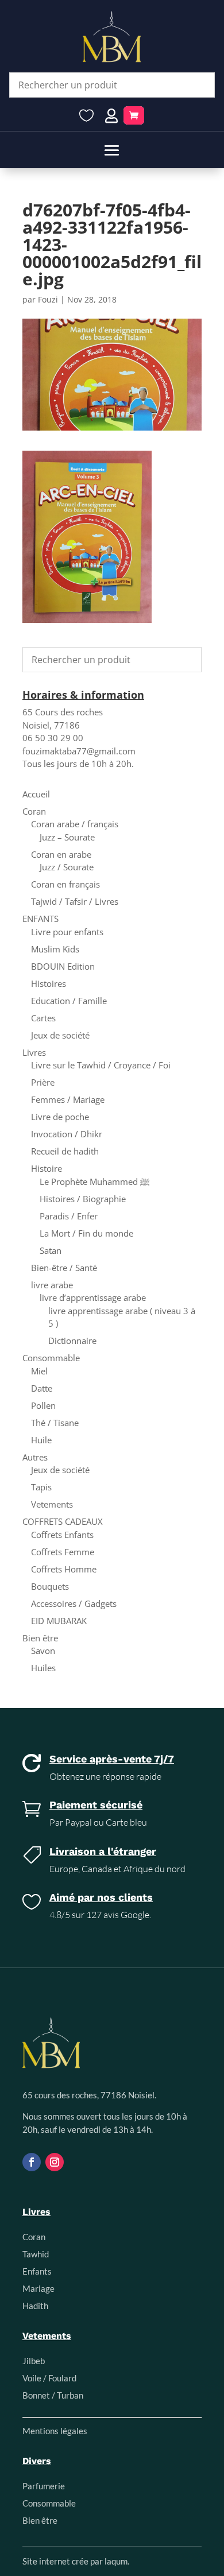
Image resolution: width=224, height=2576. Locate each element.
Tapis (41, 1487)
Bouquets (50, 1586)
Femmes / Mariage (68, 1099)
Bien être (40, 1638)
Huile (41, 1440)
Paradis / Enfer (69, 1216)
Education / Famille (69, 1001)
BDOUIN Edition (63, 966)
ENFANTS (40, 919)
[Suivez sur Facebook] (32, 2162)
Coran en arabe (61, 854)
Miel (39, 1371)
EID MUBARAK (59, 1621)
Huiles (43, 1668)
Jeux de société (60, 1035)
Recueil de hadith (65, 1151)
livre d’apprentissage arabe (93, 1297)
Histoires (49, 983)
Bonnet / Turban (53, 2395)
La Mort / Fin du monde (86, 1233)
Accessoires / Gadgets (74, 1603)
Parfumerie (44, 2486)
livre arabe (52, 1285)
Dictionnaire (72, 1341)
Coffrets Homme (64, 1569)
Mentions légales (55, 2431)
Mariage (38, 2288)
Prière (43, 1082)
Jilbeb (34, 2361)
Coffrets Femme (63, 1552)
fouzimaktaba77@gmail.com (79, 751)
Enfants (37, 2271)
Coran (34, 811)
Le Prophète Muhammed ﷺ (95, 1182)
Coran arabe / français (75, 824)
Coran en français (65, 884)
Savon (43, 1651)
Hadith (35, 2306)
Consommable (51, 1358)
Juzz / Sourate (67, 867)
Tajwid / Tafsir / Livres (75, 901)
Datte (42, 1388)
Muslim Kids (55, 949)
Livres (34, 1052)
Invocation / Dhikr (67, 1134)
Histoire (47, 1168)
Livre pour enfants (67, 932)
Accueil (36, 794)
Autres (35, 1457)
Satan (51, 1250)
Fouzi (48, 299)
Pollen (43, 1405)
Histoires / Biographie (83, 1199)
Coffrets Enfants (62, 1535)
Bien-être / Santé (64, 1268)
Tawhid (36, 2254)
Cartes (43, 1018)
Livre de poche (60, 1117)
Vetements (52, 1504)
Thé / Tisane (55, 1423)
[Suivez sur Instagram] (55, 2162)
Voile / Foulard (49, 2378)
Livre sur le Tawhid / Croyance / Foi (101, 1065)
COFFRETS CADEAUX (63, 1521)
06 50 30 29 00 (53, 738)
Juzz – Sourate (67, 837)
